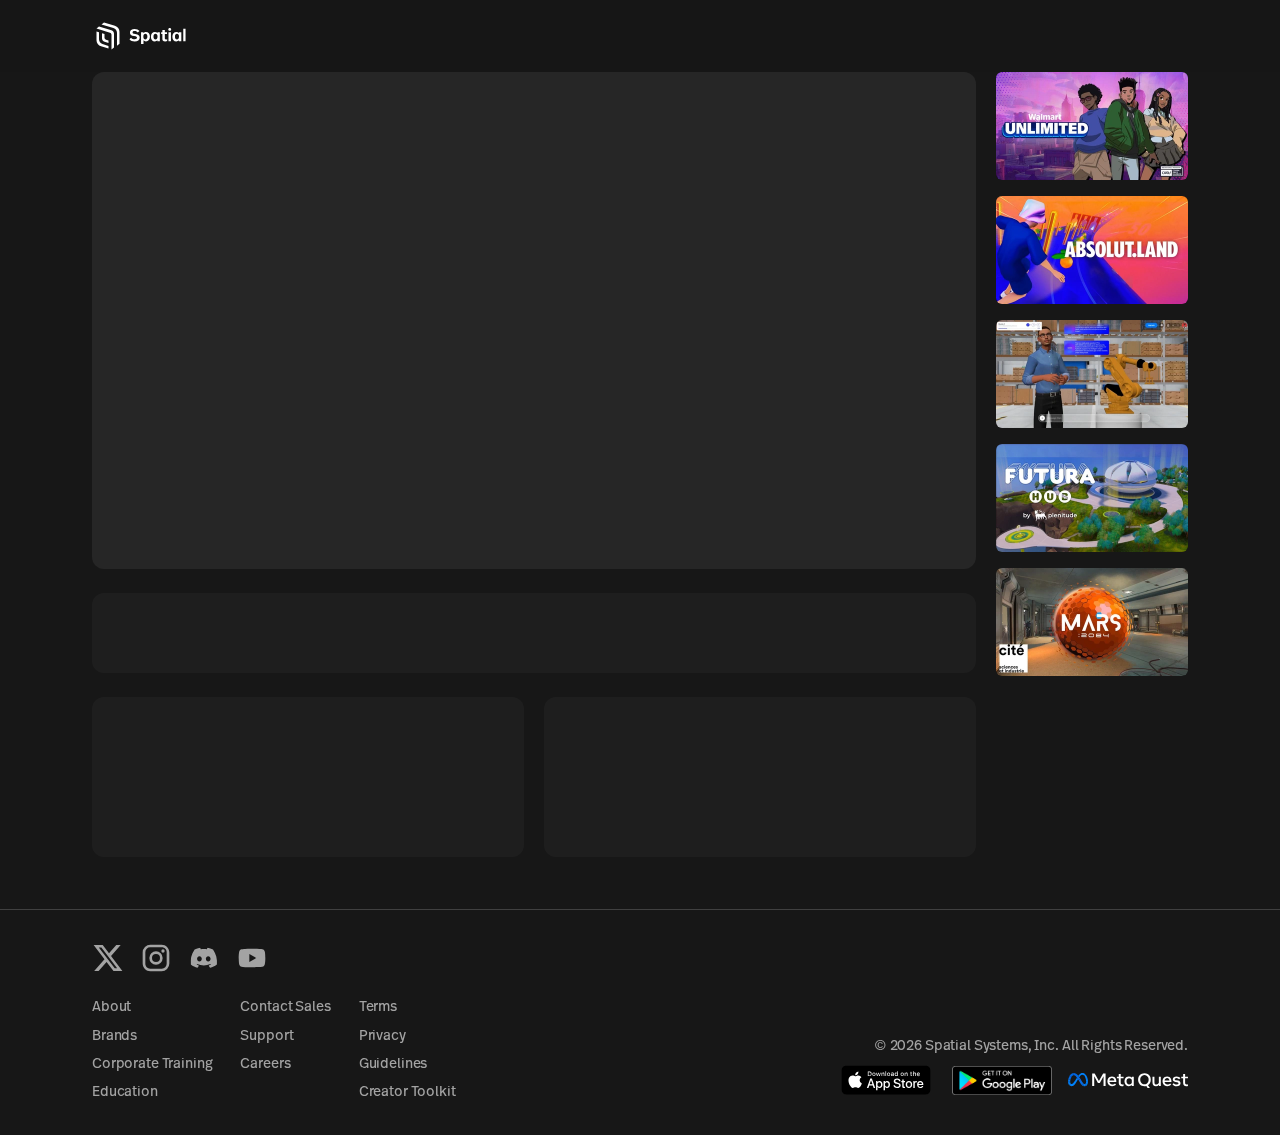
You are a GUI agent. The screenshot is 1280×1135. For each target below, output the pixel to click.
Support (266, 1036)
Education (125, 1092)
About (111, 1007)
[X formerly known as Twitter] (108, 958)
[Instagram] (156, 958)
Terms (378, 1007)
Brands (114, 1036)
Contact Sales (285, 1007)
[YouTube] (252, 958)
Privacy (382, 1036)
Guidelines (393, 1064)
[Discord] (204, 958)
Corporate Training (152, 1064)
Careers (265, 1064)
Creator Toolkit (407, 1092)
